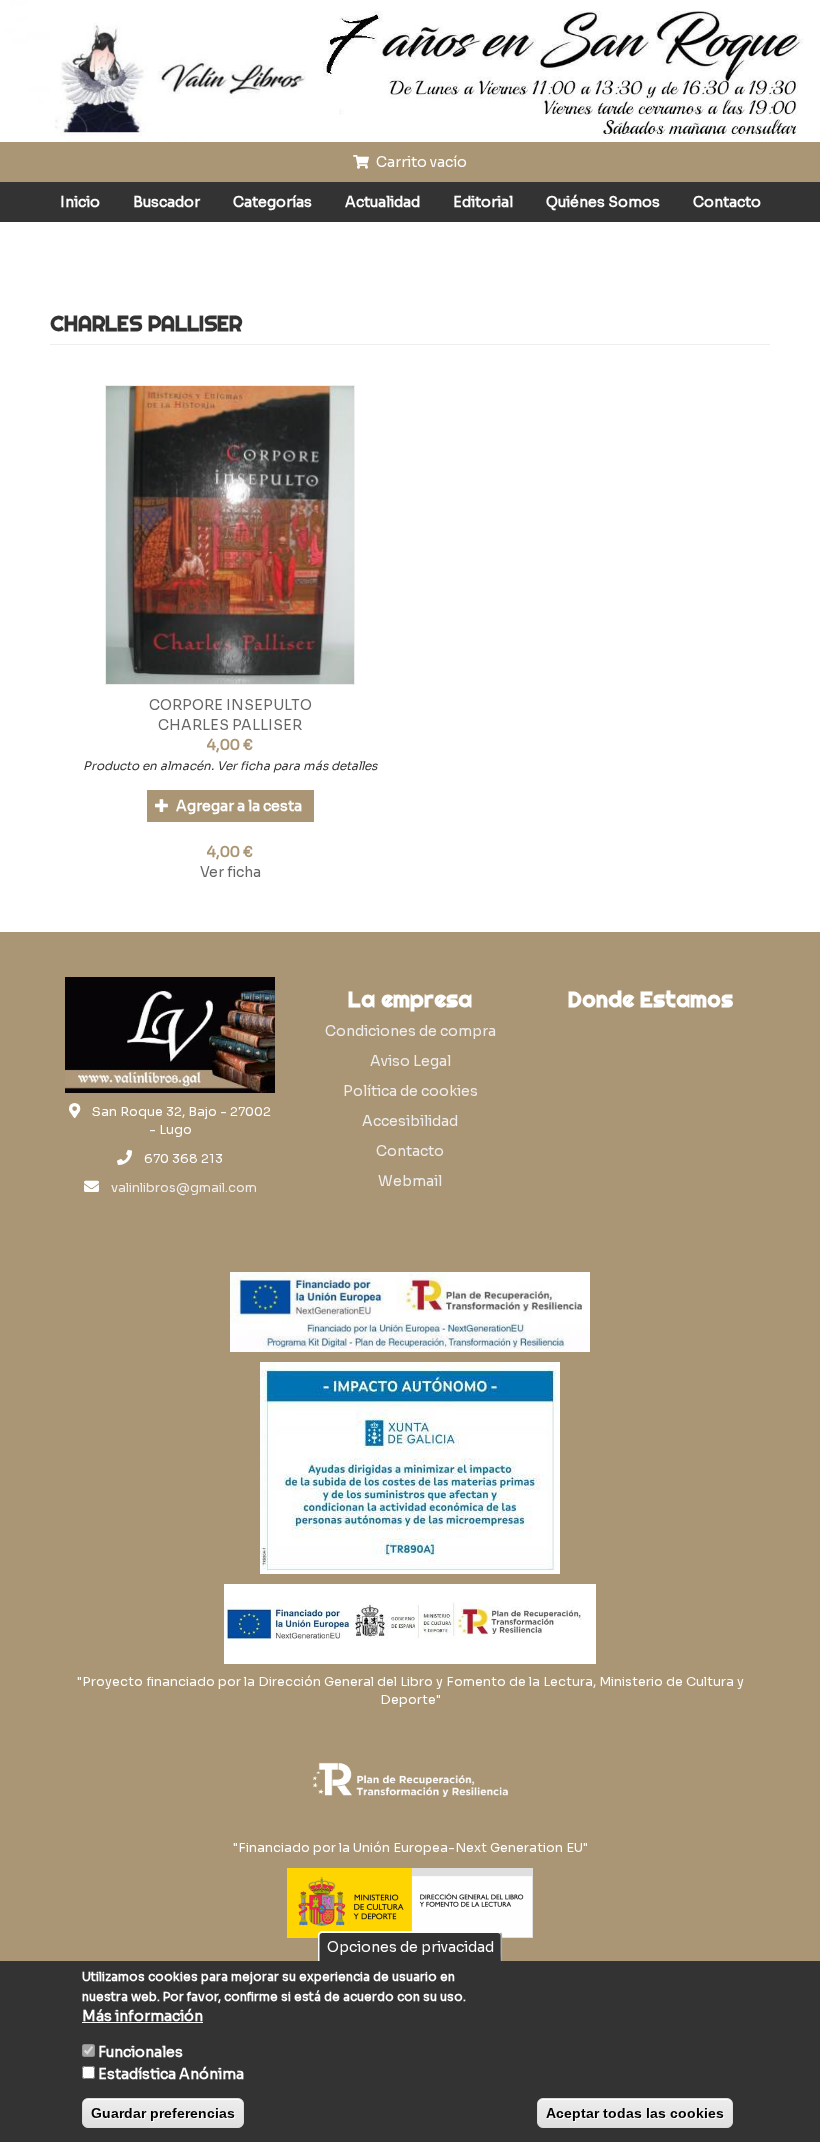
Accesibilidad (410, 1121)
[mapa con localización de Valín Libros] (650, 1116)
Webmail (410, 1181)
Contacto (727, 202)
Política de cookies (410, 1091)
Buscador (166, 202)
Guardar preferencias (163, 2113)
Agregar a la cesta (237, 806)
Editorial (483, 202)
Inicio (80, 202)
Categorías (272, 202)
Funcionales (140, 2052)
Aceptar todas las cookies (635, 2113)
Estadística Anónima (171, 2074)
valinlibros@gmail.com (184, 1188)
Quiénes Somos (603, 202)
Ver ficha (230, 872)
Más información (142, 2016)
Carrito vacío (420, 162)
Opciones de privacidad (410, 1947)
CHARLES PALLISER (230, 725)
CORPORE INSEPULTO (230, 705)
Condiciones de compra (410, 1031)
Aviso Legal (410, 1061)
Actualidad (382, 202)
